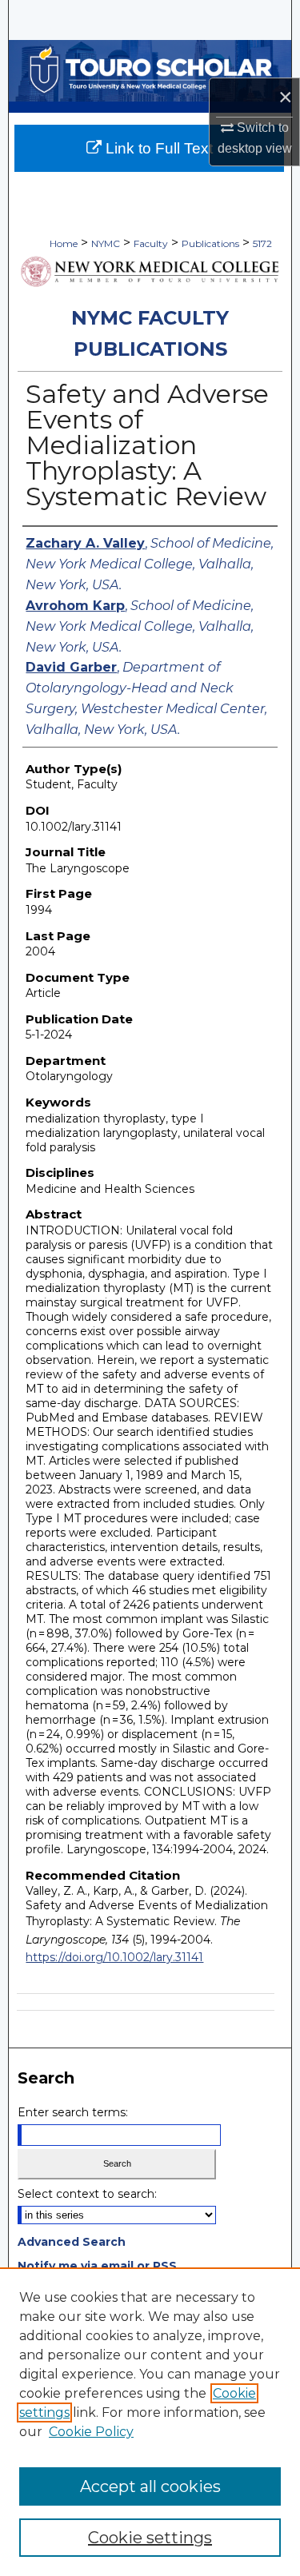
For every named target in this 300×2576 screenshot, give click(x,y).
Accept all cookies (150, 2486)
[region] (150, 2422)
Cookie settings (150, 2538)
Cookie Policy (91, 2432)
